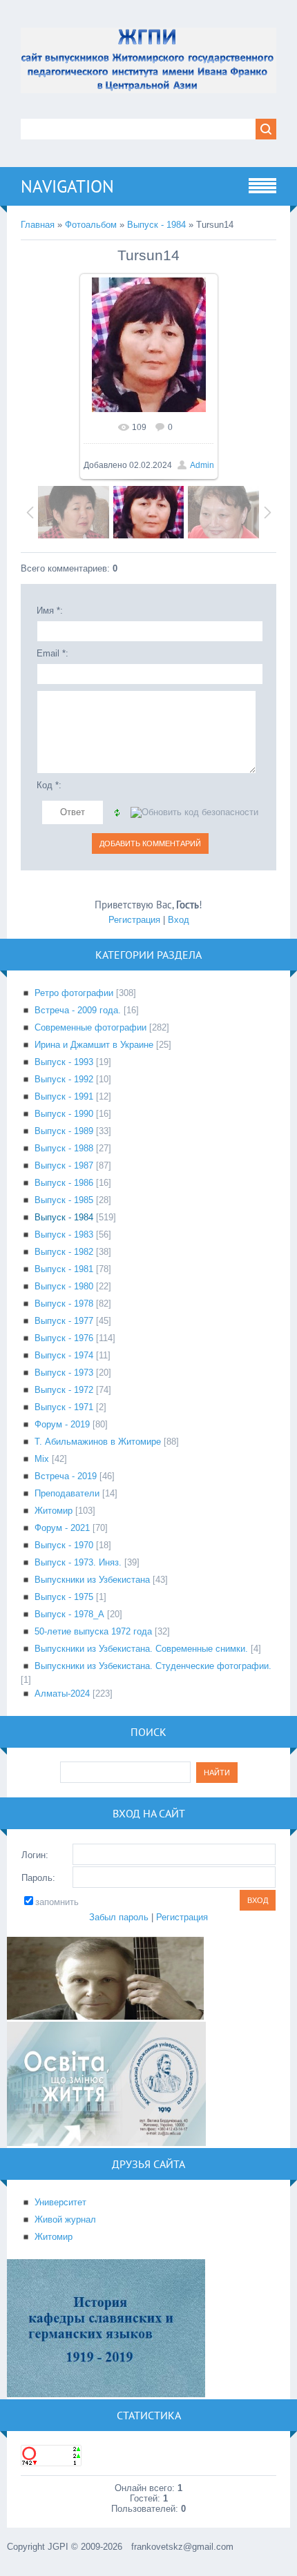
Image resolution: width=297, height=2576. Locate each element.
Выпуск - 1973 (64, 1373)
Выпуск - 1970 (64, 1545)
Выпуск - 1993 (64, 1062)
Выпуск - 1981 (64, 1269)
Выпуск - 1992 (64, 1079)
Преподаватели (67, 1493)
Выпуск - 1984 (156, 225)
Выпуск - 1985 (64, 1200)
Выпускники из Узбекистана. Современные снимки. (141, 1649)
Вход (179, 920)
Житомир (54, 1511)
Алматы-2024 (62, 1694)
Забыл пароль (119, 1917)
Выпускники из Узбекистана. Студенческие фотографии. (153, 1666)
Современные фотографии (90, 1027)
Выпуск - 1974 (64, 1355)
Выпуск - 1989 (64, 1131)
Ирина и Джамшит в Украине (94, 1045)
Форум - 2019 (62, 1424)
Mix (42, 1459)
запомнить (57, 1902)
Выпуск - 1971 (64, 1407)
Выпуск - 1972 (64, 1390)
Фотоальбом (91, 225)
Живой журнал (65, 2219)
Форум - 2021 (62, 1528)
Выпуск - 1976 (64, 1338)
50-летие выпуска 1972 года (93, 1631)
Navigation (67, 186)
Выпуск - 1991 (64, 1096)
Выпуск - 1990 (64, 1114)
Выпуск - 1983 (64, 1235)
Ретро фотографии (74, 993)
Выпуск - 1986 (64, 1183)
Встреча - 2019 (66, 1476)
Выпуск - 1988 (64, 1148)
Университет (60, 2202)
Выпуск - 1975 (64, 1597)
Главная (38, 225)
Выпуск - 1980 (64, 1286)
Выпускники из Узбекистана (92, 1580)
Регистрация (134, 920)
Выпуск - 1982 (64, 1252)
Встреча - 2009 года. (78, 1010)
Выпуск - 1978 (64, 1304)
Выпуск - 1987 (64, 1165)
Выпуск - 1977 (64, 1321)
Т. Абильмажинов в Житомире (98, 1442)
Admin (202, 465)
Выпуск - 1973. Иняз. (78, 1562)
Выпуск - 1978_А (69, 1614)
